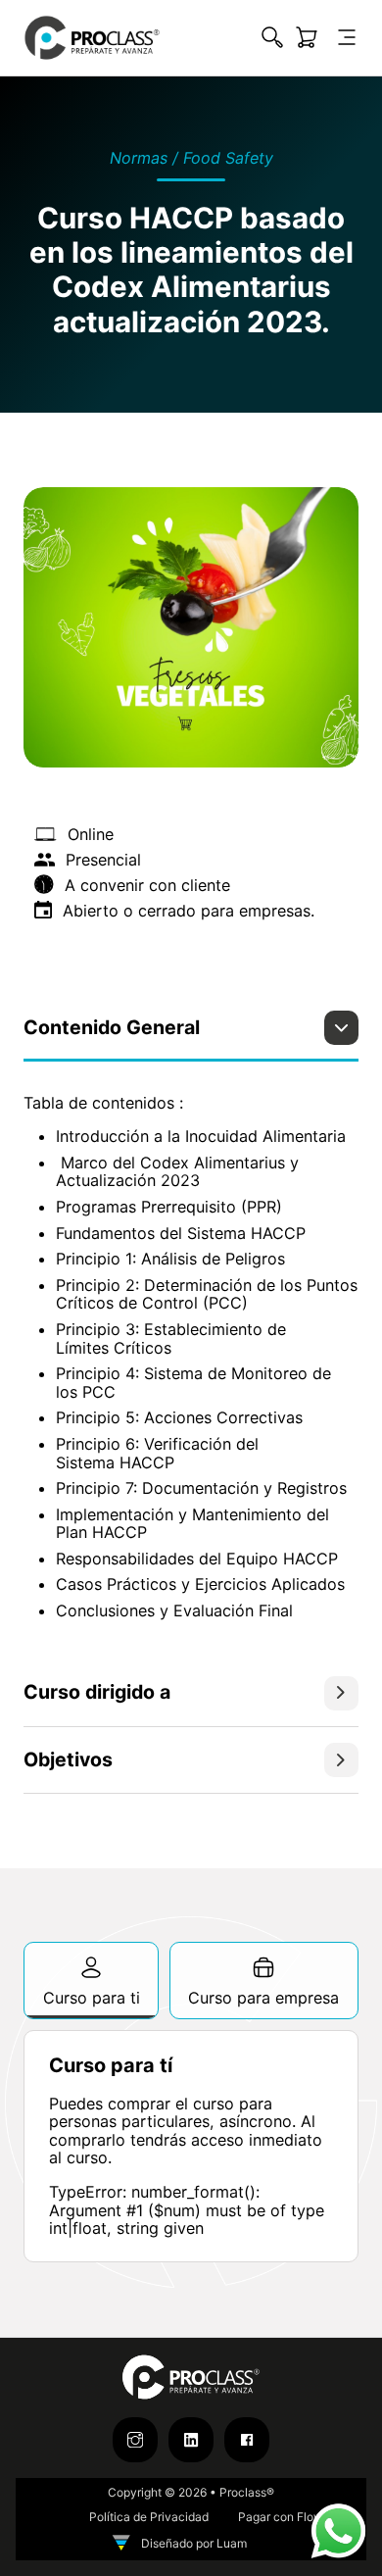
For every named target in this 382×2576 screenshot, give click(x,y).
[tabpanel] (191, 2146)
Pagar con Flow (281, 2517)
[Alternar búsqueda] (272, 37)
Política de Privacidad (149, 2517)
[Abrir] (347, 37)
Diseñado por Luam (194, 2543)
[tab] (91, 1981)
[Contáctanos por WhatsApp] (338, 2530)
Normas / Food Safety (191, 158)
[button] (191, 1036)
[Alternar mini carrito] (307, 37)
